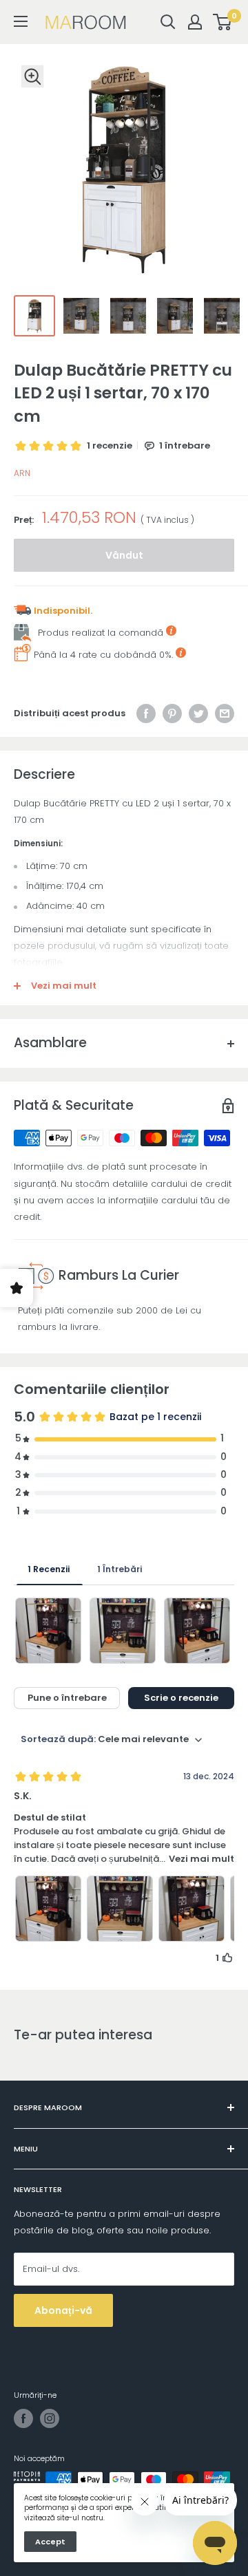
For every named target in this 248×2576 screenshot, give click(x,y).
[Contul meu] (195, 22)
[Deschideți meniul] (21, 21)
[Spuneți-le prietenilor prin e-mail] (225, 713)
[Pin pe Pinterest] (172, 713)
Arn (22, 473)
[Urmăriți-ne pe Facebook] (23, 2418)
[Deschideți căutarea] (168, 22)
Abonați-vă (63, 2310)
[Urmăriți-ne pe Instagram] (50, 2418)
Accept (50, 2542)
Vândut (124, 555)
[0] (223, 22)
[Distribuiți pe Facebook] (146, 713)
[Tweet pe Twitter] (198, 713)
